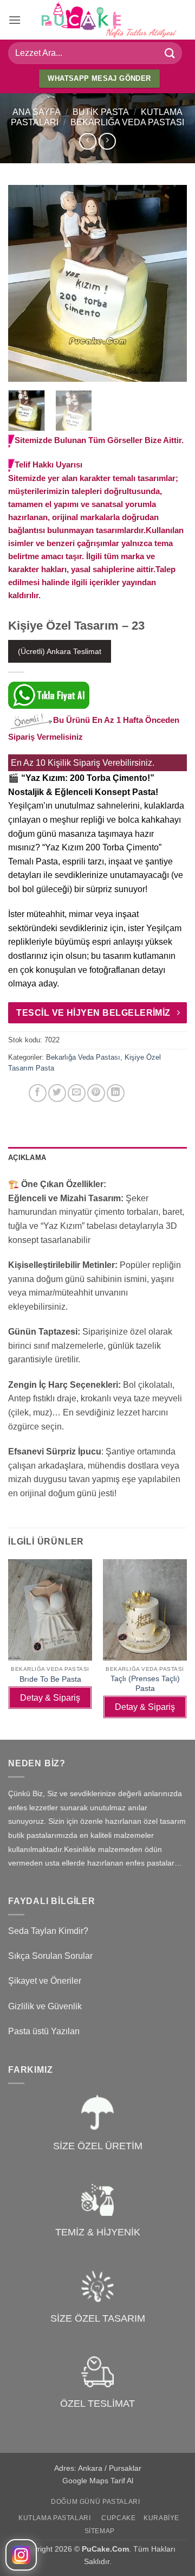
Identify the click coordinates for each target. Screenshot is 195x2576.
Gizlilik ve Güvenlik (45, 2006)
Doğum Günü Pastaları (95, 2502)
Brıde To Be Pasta (50, 1679)
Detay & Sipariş (50, 1698)
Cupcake (118, 2518)
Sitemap (100, 2531)
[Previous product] (107, 141)
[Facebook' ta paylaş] (38, 1093)
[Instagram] (21, 2555)
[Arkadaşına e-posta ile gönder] (77, 1093)
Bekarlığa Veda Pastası (127, 122)
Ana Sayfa (37, 112)
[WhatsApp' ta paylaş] (18, 1093)
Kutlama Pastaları (54, 2518)
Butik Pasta (101, 112)
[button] (15, 20)
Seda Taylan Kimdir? (48, 1931)
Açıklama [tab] (27, 1158)
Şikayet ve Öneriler (45, 1981)
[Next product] (87, 141)
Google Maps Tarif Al (98, 2481)
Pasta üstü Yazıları (44, 2031)
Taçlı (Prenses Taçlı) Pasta (145, 1684)
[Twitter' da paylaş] (57, 1093)
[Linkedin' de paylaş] (116, 1093)
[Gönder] (170, 53)
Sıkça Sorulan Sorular (50, 1956)
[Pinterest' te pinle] (96, 1093)
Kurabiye (161, 2518)
